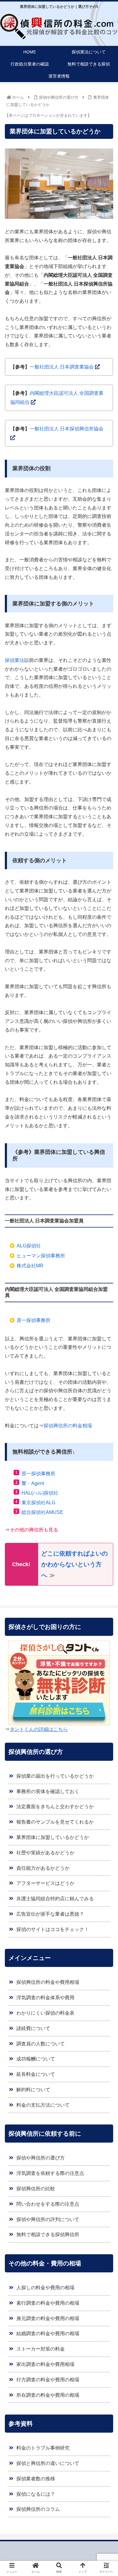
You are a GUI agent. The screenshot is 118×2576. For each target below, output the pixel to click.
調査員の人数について (41, 2044)
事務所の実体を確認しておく (48, 1791)
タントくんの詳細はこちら (39, 1729)
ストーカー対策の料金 (41, 2349)
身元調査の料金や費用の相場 (48, 2318)
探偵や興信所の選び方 (41, 2158)
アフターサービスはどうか (45, 1883)
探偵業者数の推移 (36, 2479)
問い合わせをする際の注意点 (48, 2204)
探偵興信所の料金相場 (68, 1426)
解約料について (33, 2090)
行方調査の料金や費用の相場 (48, 2380)
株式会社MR (30, 1266)
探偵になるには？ (36, 2494)
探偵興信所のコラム (38, 2509)
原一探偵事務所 (38, 1474)
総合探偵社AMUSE (42, 1512)
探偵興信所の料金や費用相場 (48, 1982)
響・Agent (33, 1483)
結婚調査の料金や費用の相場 (48, 2333)
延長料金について (36, 2074)
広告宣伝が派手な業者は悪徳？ (50, 1914)
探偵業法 (15, 660)
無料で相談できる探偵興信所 (48, 2234)
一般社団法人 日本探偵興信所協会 (67, 429)
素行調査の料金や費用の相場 (48, 2303)
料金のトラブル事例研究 (43, 2448)
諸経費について (33, 2028)
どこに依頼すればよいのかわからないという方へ (74, 1564)
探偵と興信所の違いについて (48, 2463)
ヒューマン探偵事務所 (41, 1256)
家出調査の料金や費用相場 (45, 2364)
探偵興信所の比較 (36, 2189)
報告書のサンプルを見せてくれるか (55, 1822)
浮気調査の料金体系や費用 (45, 1998)
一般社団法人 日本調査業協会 (62, 367)
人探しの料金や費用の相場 (45, 2288)
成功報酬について (36, 2059)
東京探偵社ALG (38, 1503)
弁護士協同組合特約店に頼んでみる (55, 1899)
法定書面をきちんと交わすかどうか (55, 1807)
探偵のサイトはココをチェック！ (53, 1929)
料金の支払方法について (43, 2105)
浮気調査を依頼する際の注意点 (50, 2173)
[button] (106, 1311)
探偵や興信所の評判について (48, 2219)
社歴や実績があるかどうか (45, 1853)
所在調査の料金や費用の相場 (48, 2395)
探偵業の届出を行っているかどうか (55, 1776)
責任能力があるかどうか (43, 1868)
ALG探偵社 (29, 1246)
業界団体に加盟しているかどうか (53, 1837)
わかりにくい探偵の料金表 (45, 2013)
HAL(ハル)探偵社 (40, 1493)
